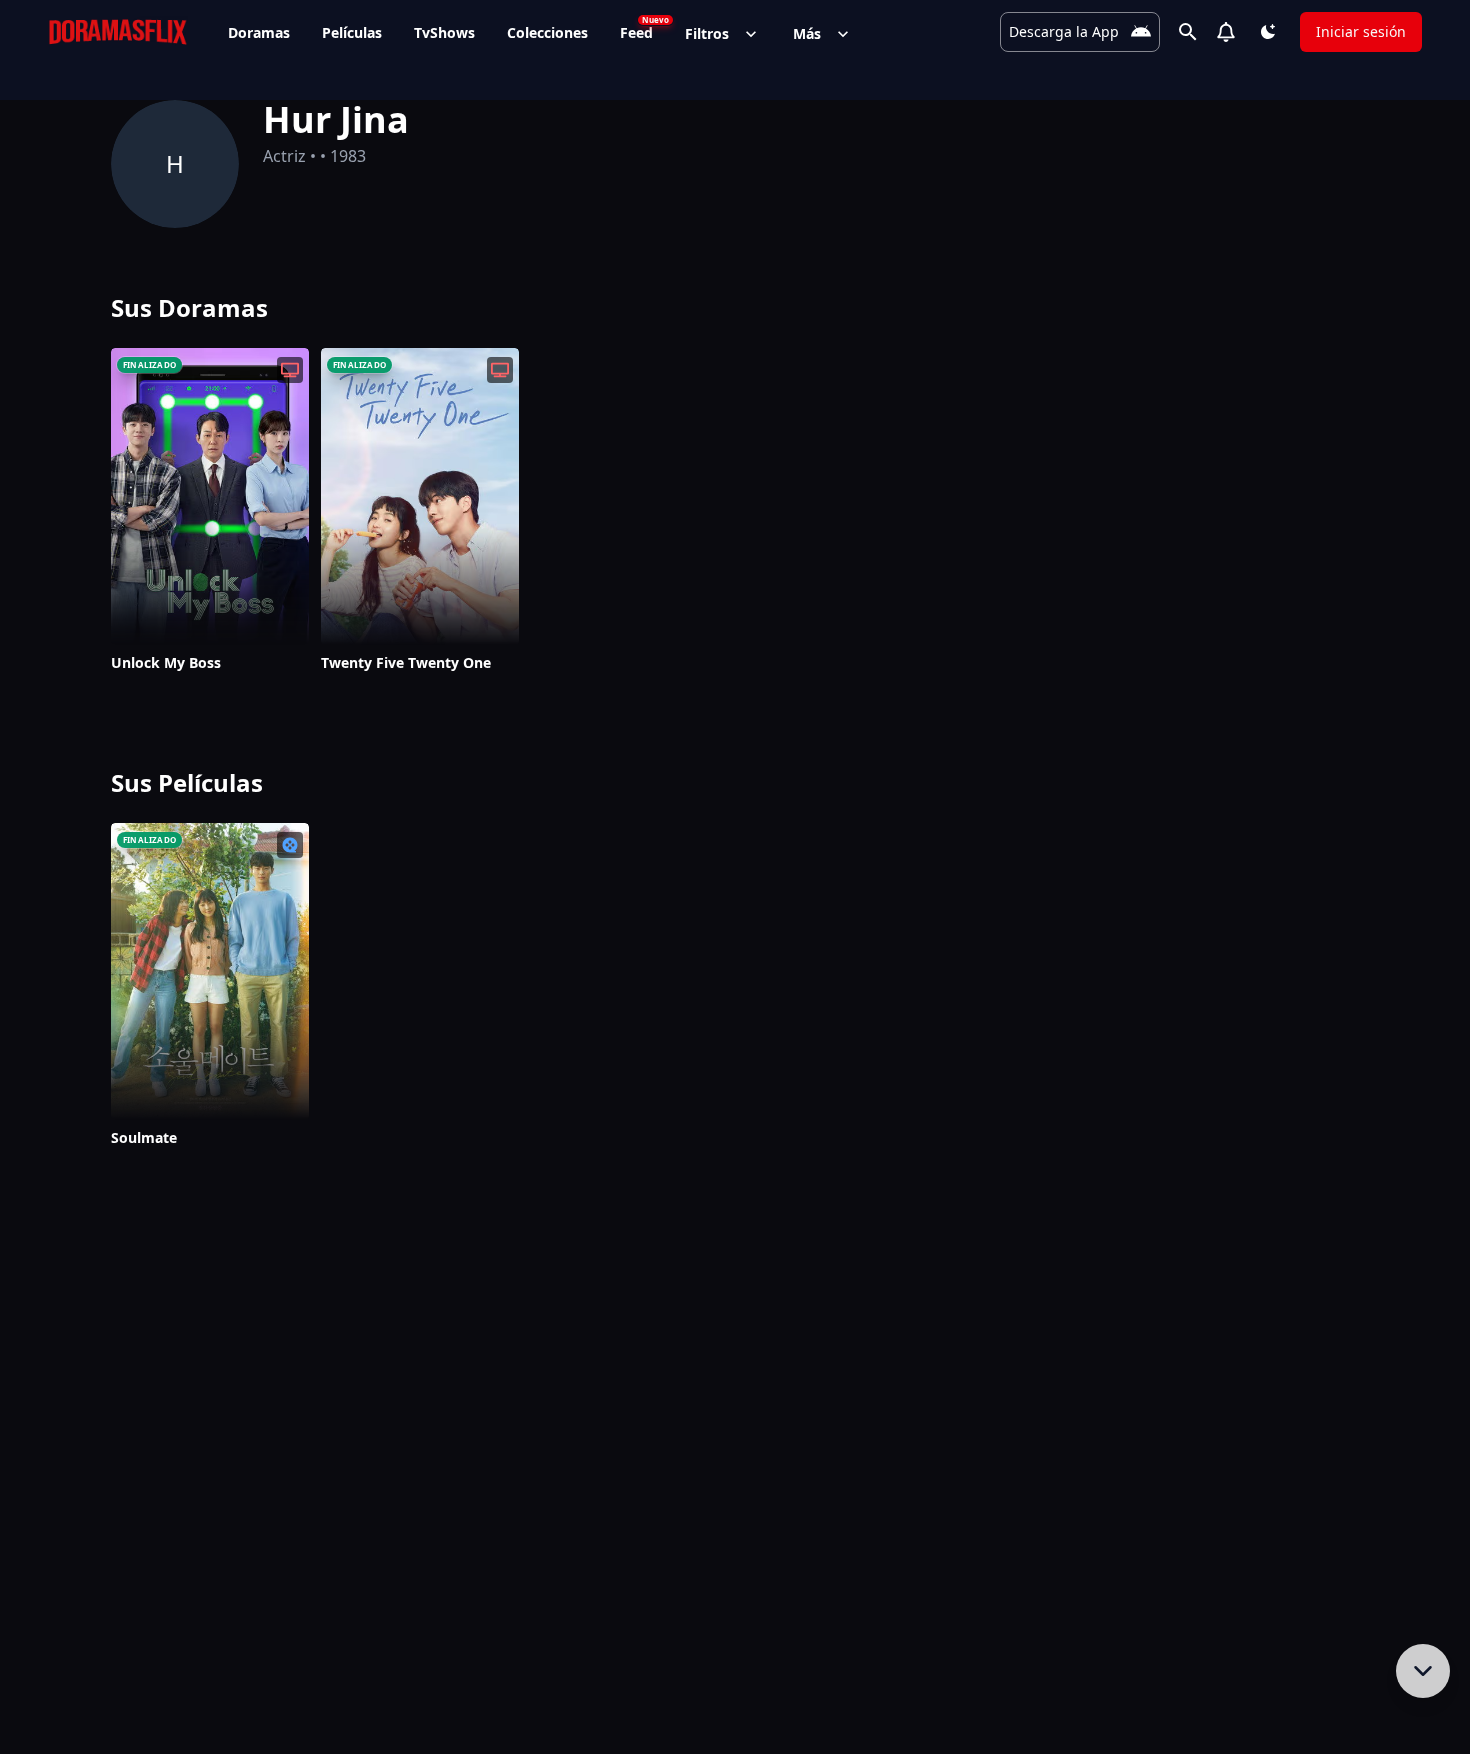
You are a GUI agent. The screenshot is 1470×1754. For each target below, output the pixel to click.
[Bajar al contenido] (1423, 1671)
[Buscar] (1188, 32)
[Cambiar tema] (1268, 32)
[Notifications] (1226, 32)
